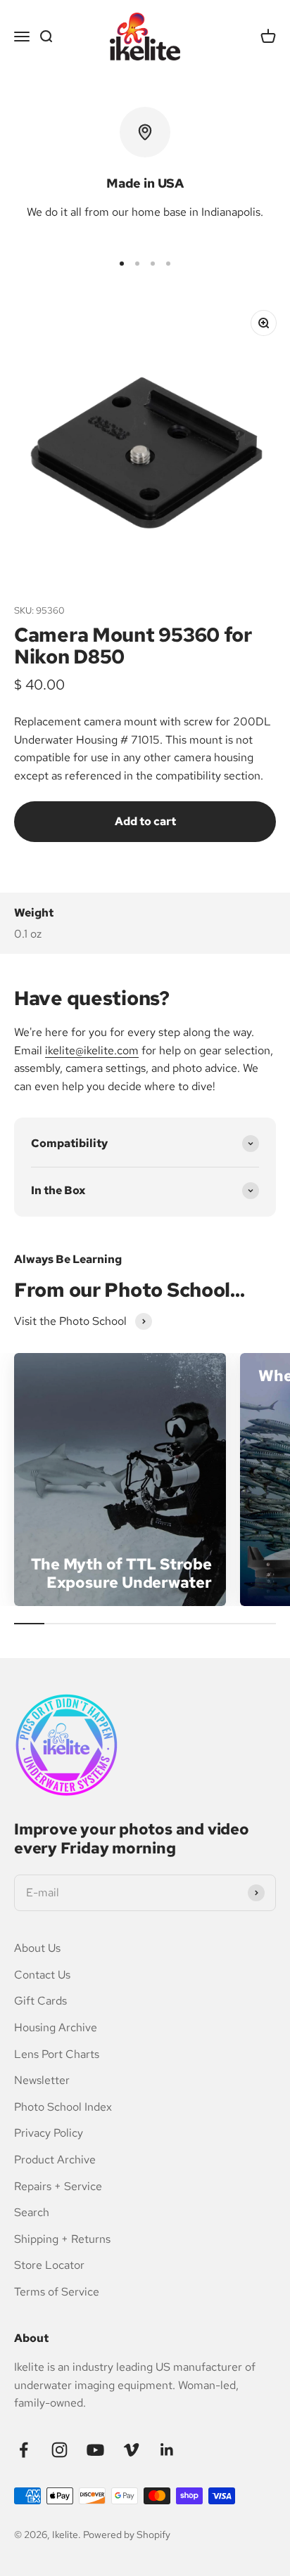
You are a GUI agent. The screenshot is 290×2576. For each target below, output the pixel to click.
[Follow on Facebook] (24, 2450)
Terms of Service (57, 2292)
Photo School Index (63, 2107)
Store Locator (49, 2265)
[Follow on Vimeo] (131, 2450)
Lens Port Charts (57, 2054)
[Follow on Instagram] (59, 2450)
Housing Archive (56, 2027)
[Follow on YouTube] (95, 2450)
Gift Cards (40, 2001)
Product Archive (55, 2160)
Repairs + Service (58, 2186)
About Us (37, 1948)
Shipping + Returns (62, 2239)
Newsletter (42, 2080)
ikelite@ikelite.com (92, 1050)
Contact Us (42, 1975)
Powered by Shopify (127, 2535)
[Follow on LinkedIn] (167, 2450)
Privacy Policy (49, 2133)
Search (32, 2212)
